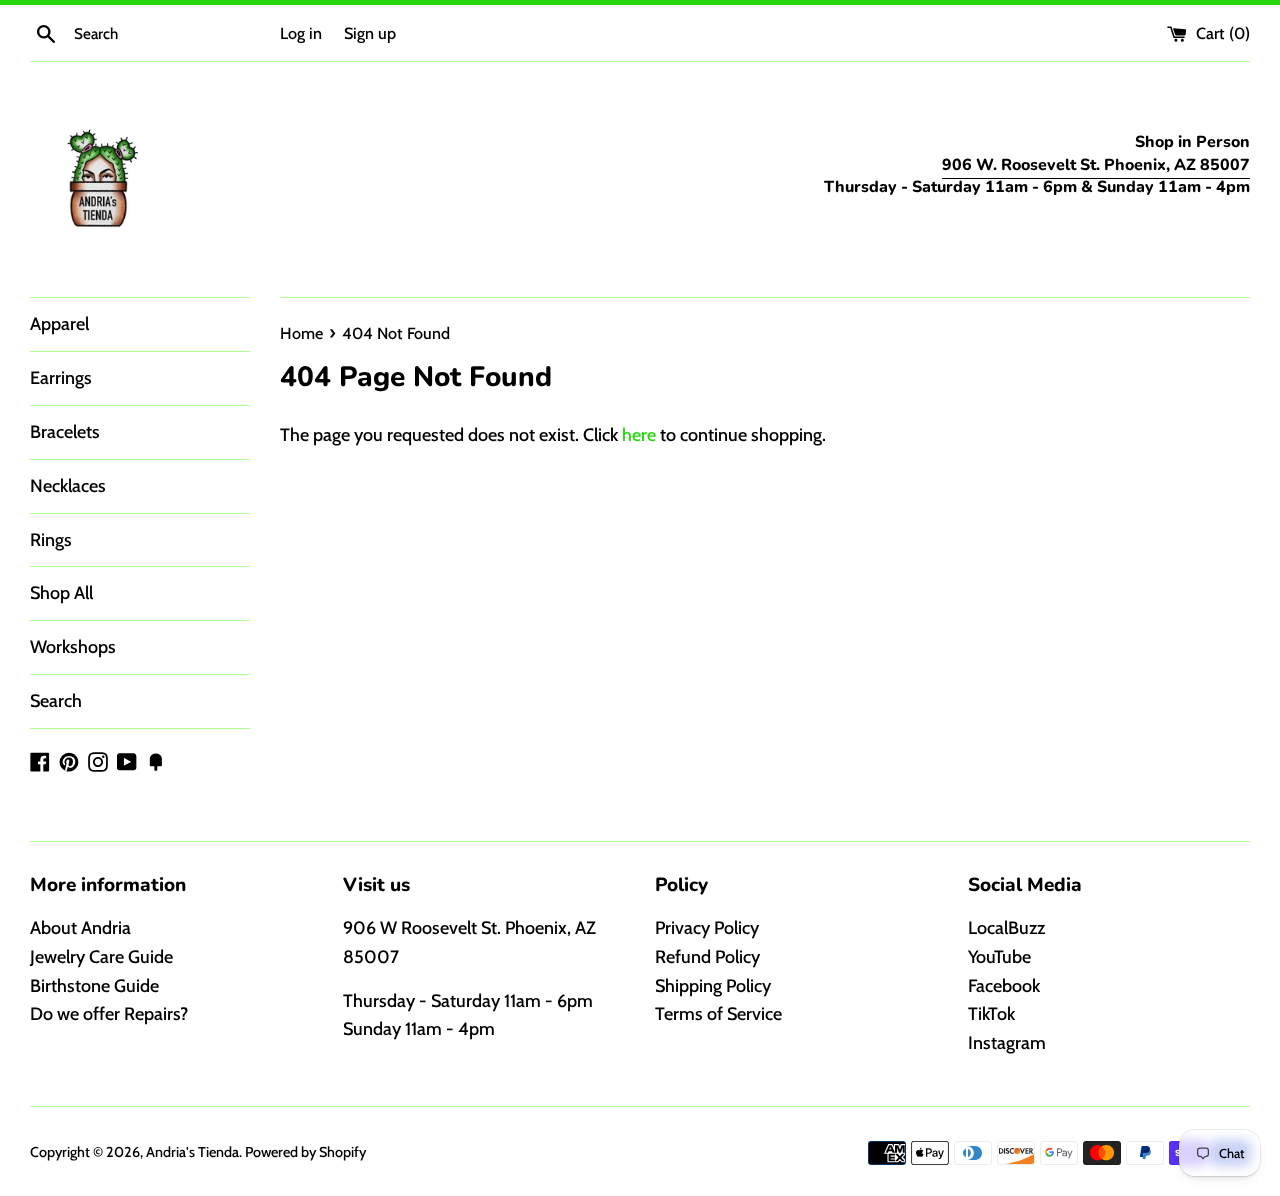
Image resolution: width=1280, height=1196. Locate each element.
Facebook (1004, 986)
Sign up (370, 33)
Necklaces (68, 486)
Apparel (59, 324)
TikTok (991, 1014)
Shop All (61, 593)
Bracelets (65, 432)
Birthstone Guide (94, 986)
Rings (51, 540)
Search (56, 701)
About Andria (80, 928)
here (639, 435)
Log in (301, 33)
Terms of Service (718, 1014)
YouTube (999, 957)
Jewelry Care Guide (101, 957)
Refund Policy (707, 957)
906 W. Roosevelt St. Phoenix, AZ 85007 (1096, 165)
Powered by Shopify (305, 1152)
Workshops (73, 647)
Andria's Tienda (192, 1152)
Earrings (61, 378)
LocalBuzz (1006, 928)
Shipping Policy (713, 986)
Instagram (1007, 1043)
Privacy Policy (707, 928)
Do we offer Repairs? (109, 1014)
